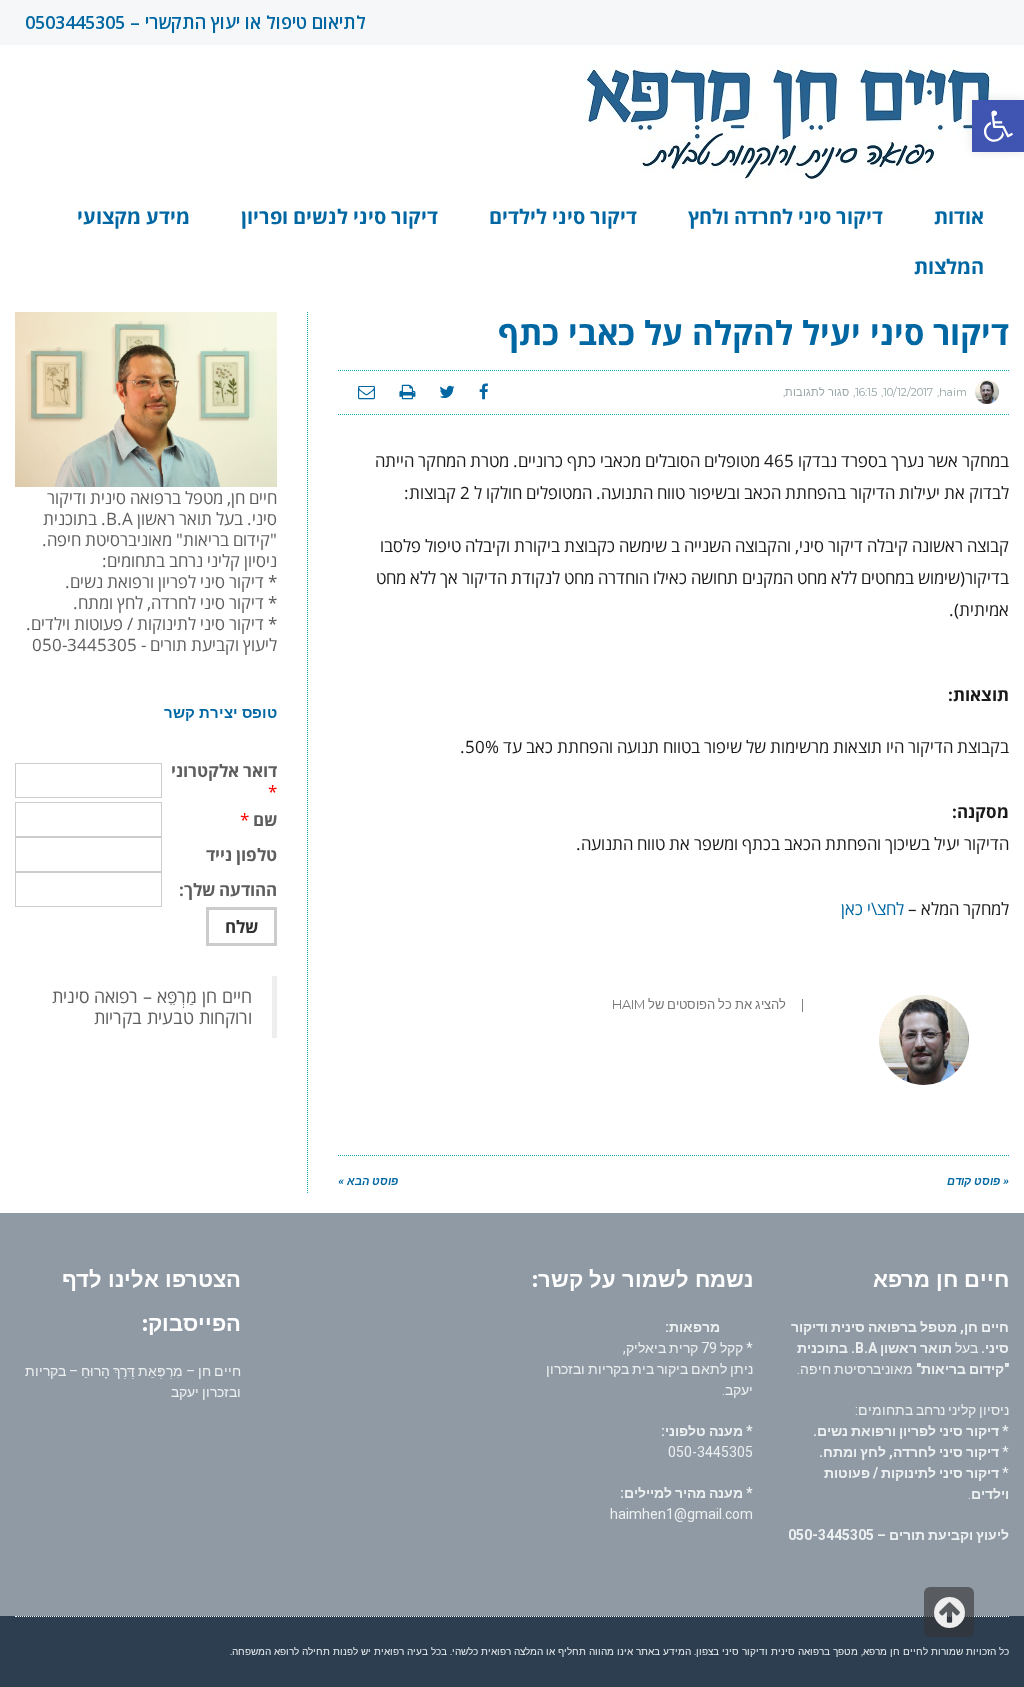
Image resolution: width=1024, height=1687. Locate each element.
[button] (998, 126)
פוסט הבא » (368, 1181)
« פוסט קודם (978, 1181)
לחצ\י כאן (872, 908)
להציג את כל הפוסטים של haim (699, 1004)
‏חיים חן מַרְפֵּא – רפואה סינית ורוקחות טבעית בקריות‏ (152, 1006)
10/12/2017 (908, 392)
